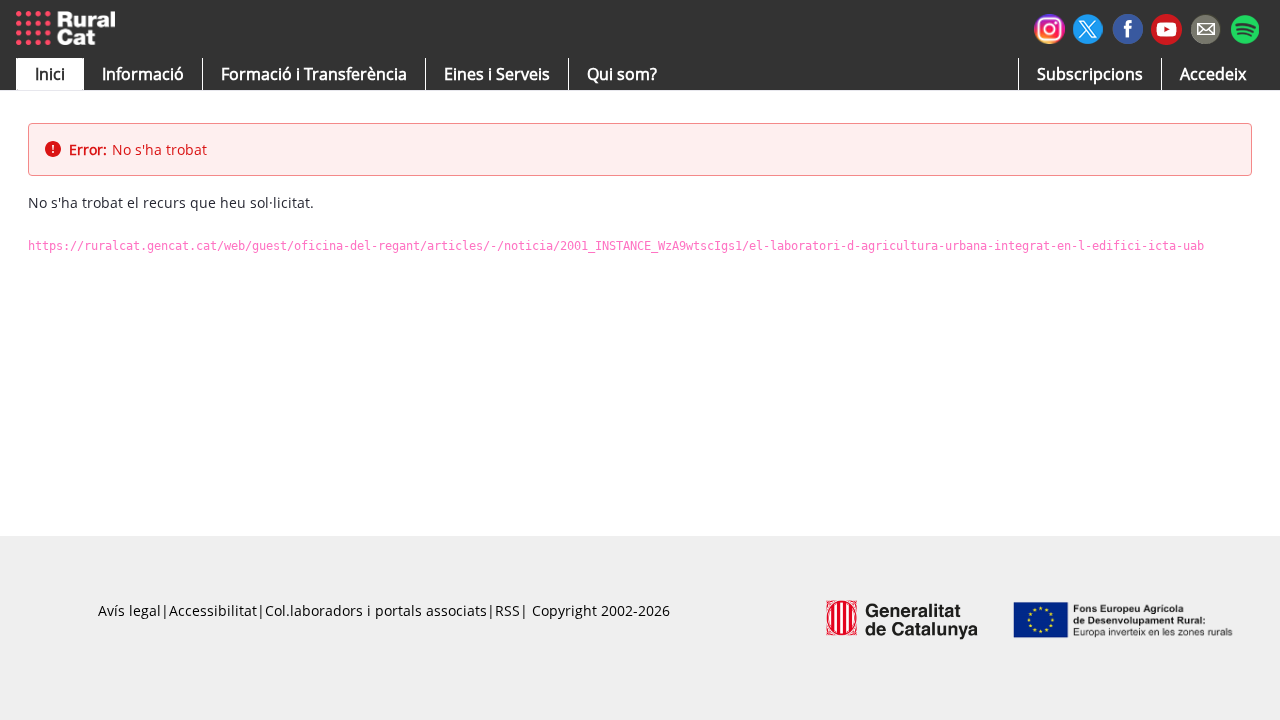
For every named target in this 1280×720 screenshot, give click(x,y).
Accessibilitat (213, 610)
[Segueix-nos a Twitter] (1088, 26)
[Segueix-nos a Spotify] (1244, 26)
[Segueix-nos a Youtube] (1166, 27)
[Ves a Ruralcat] (69, 29)
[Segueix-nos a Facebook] (1127, 26)
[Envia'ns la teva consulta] (1205, 26)
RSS (507, 610)
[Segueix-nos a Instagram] (1049, 26)
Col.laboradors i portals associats (376, 610)
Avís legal (129, 610)
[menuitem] (314, 74)
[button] (50, 74)
